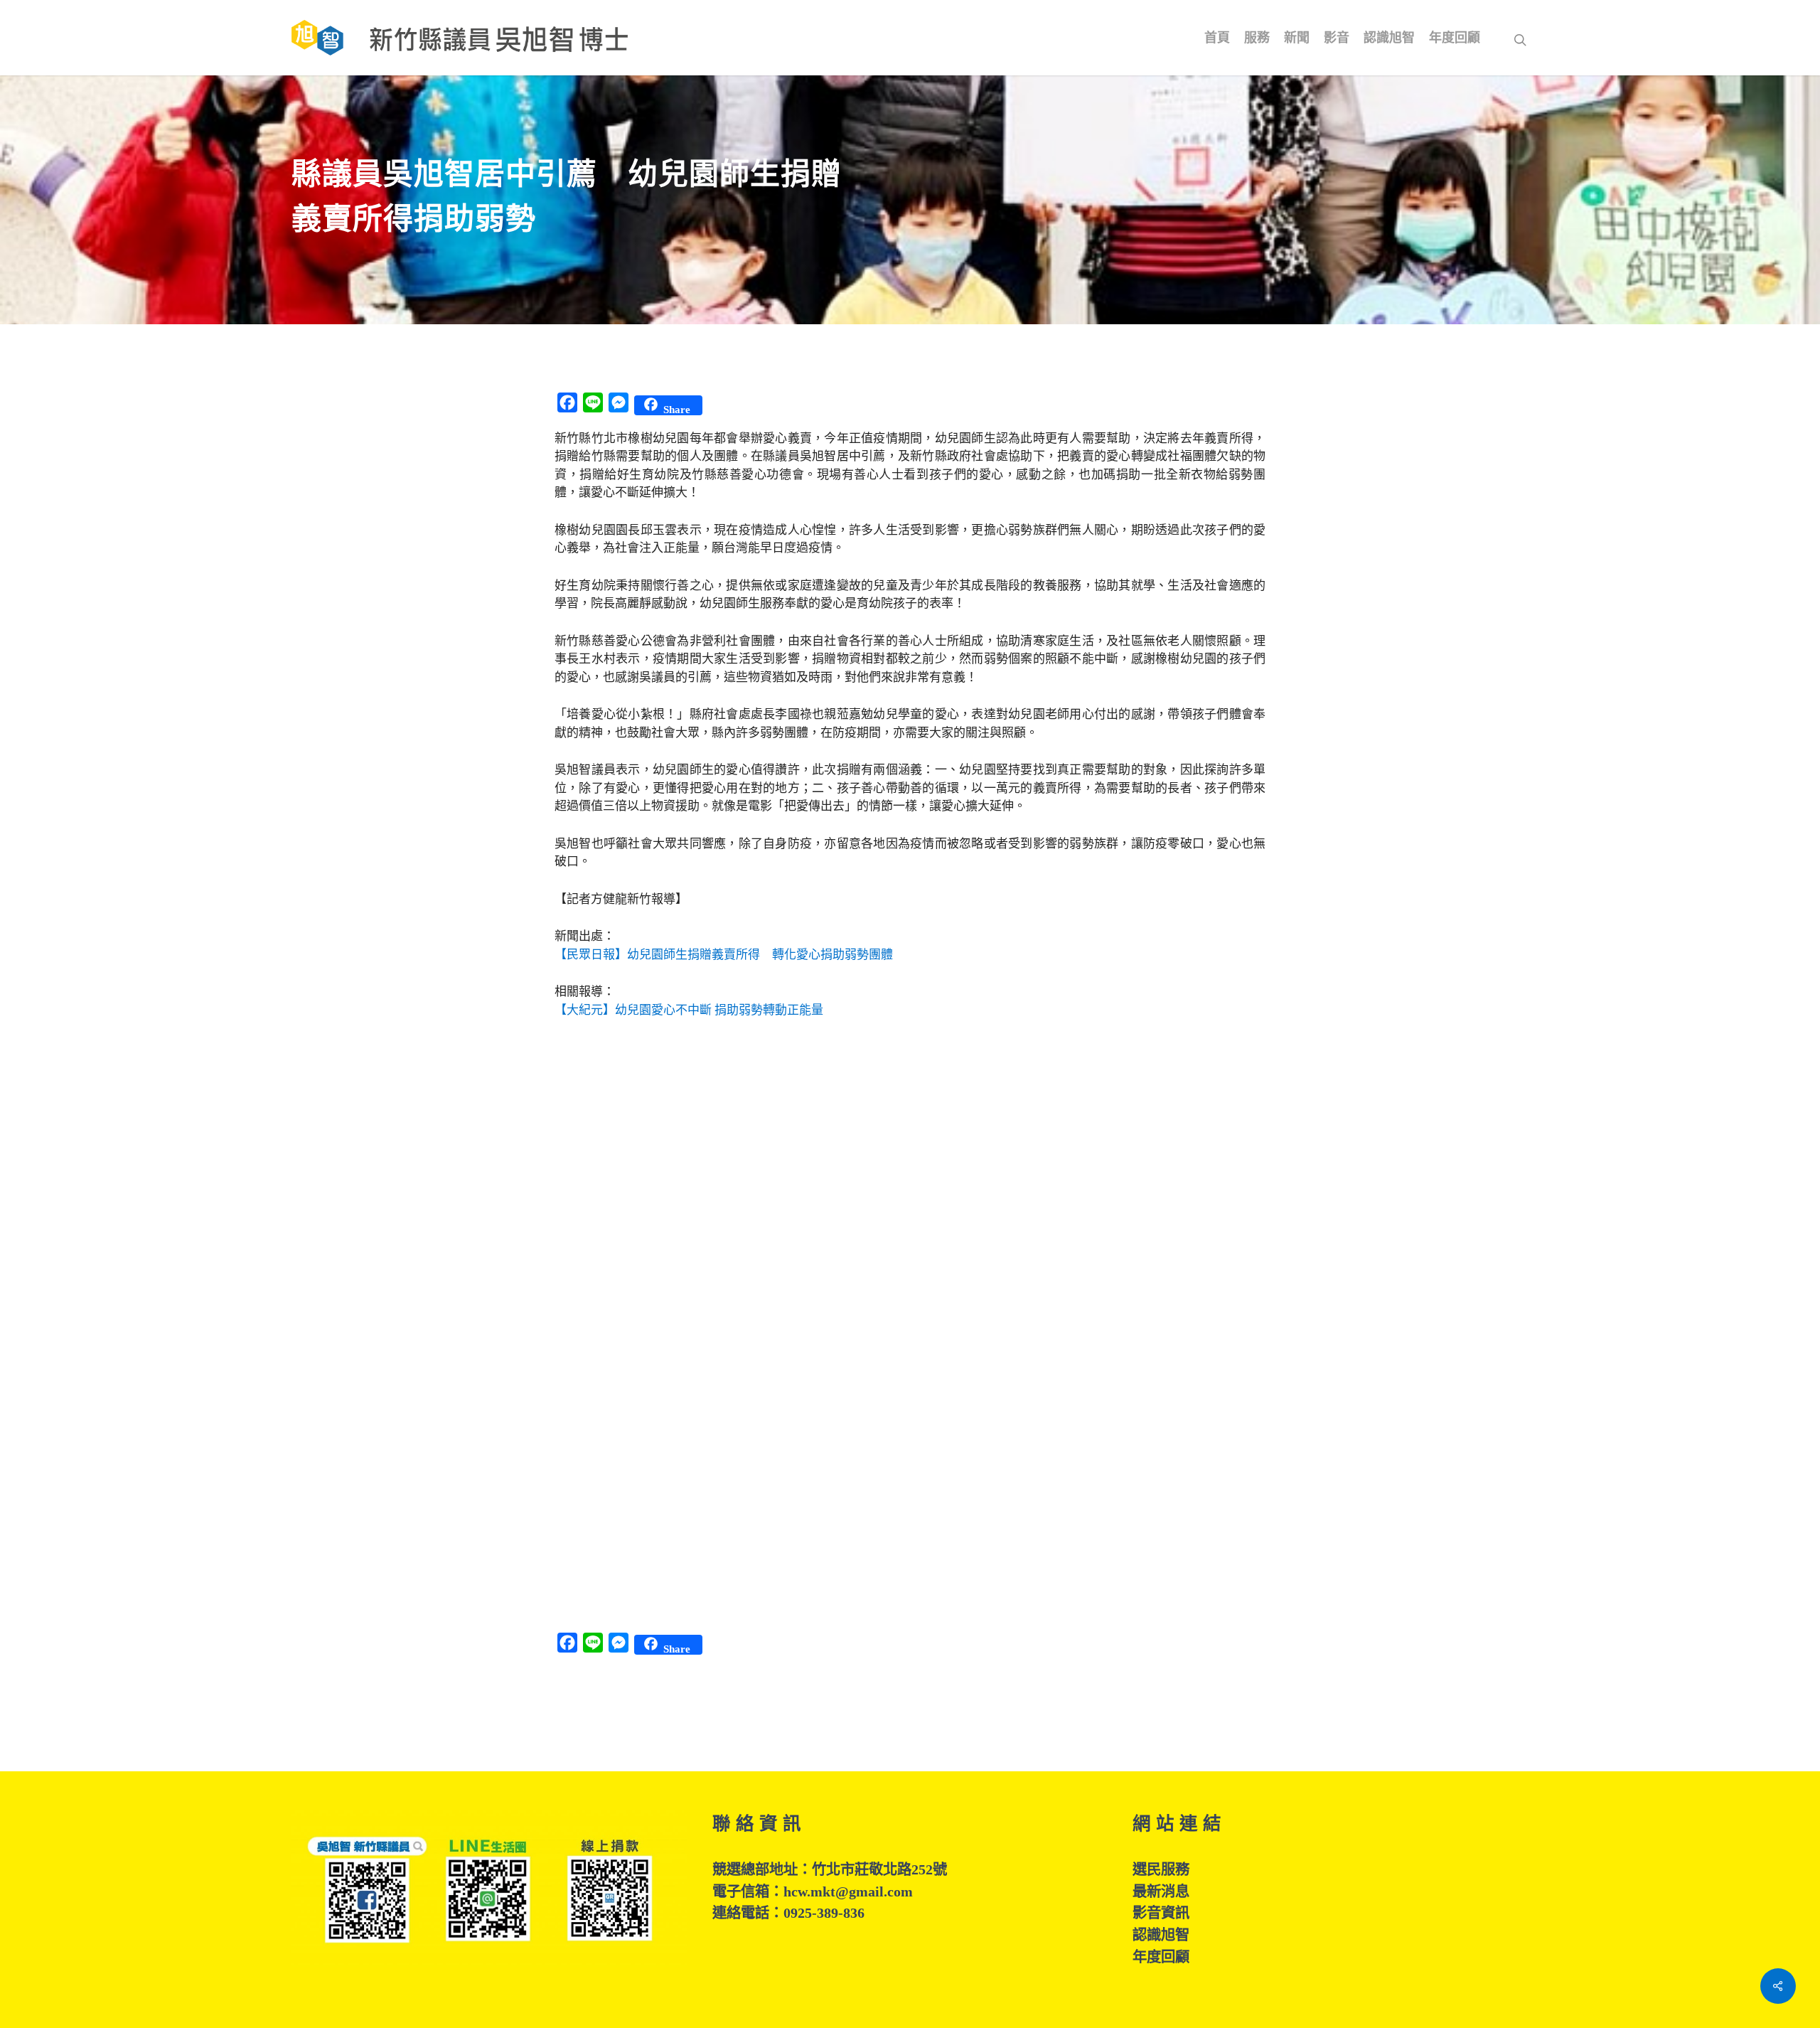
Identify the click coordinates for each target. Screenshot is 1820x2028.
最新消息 (1161, 1891)
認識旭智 (1161, 1935)
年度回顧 (1161, 1957)
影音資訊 (1161, 1913)
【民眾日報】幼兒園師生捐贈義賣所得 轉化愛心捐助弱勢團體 (724, 955)
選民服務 (1161, 1869)
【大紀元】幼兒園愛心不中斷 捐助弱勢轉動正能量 (689, 1010)
